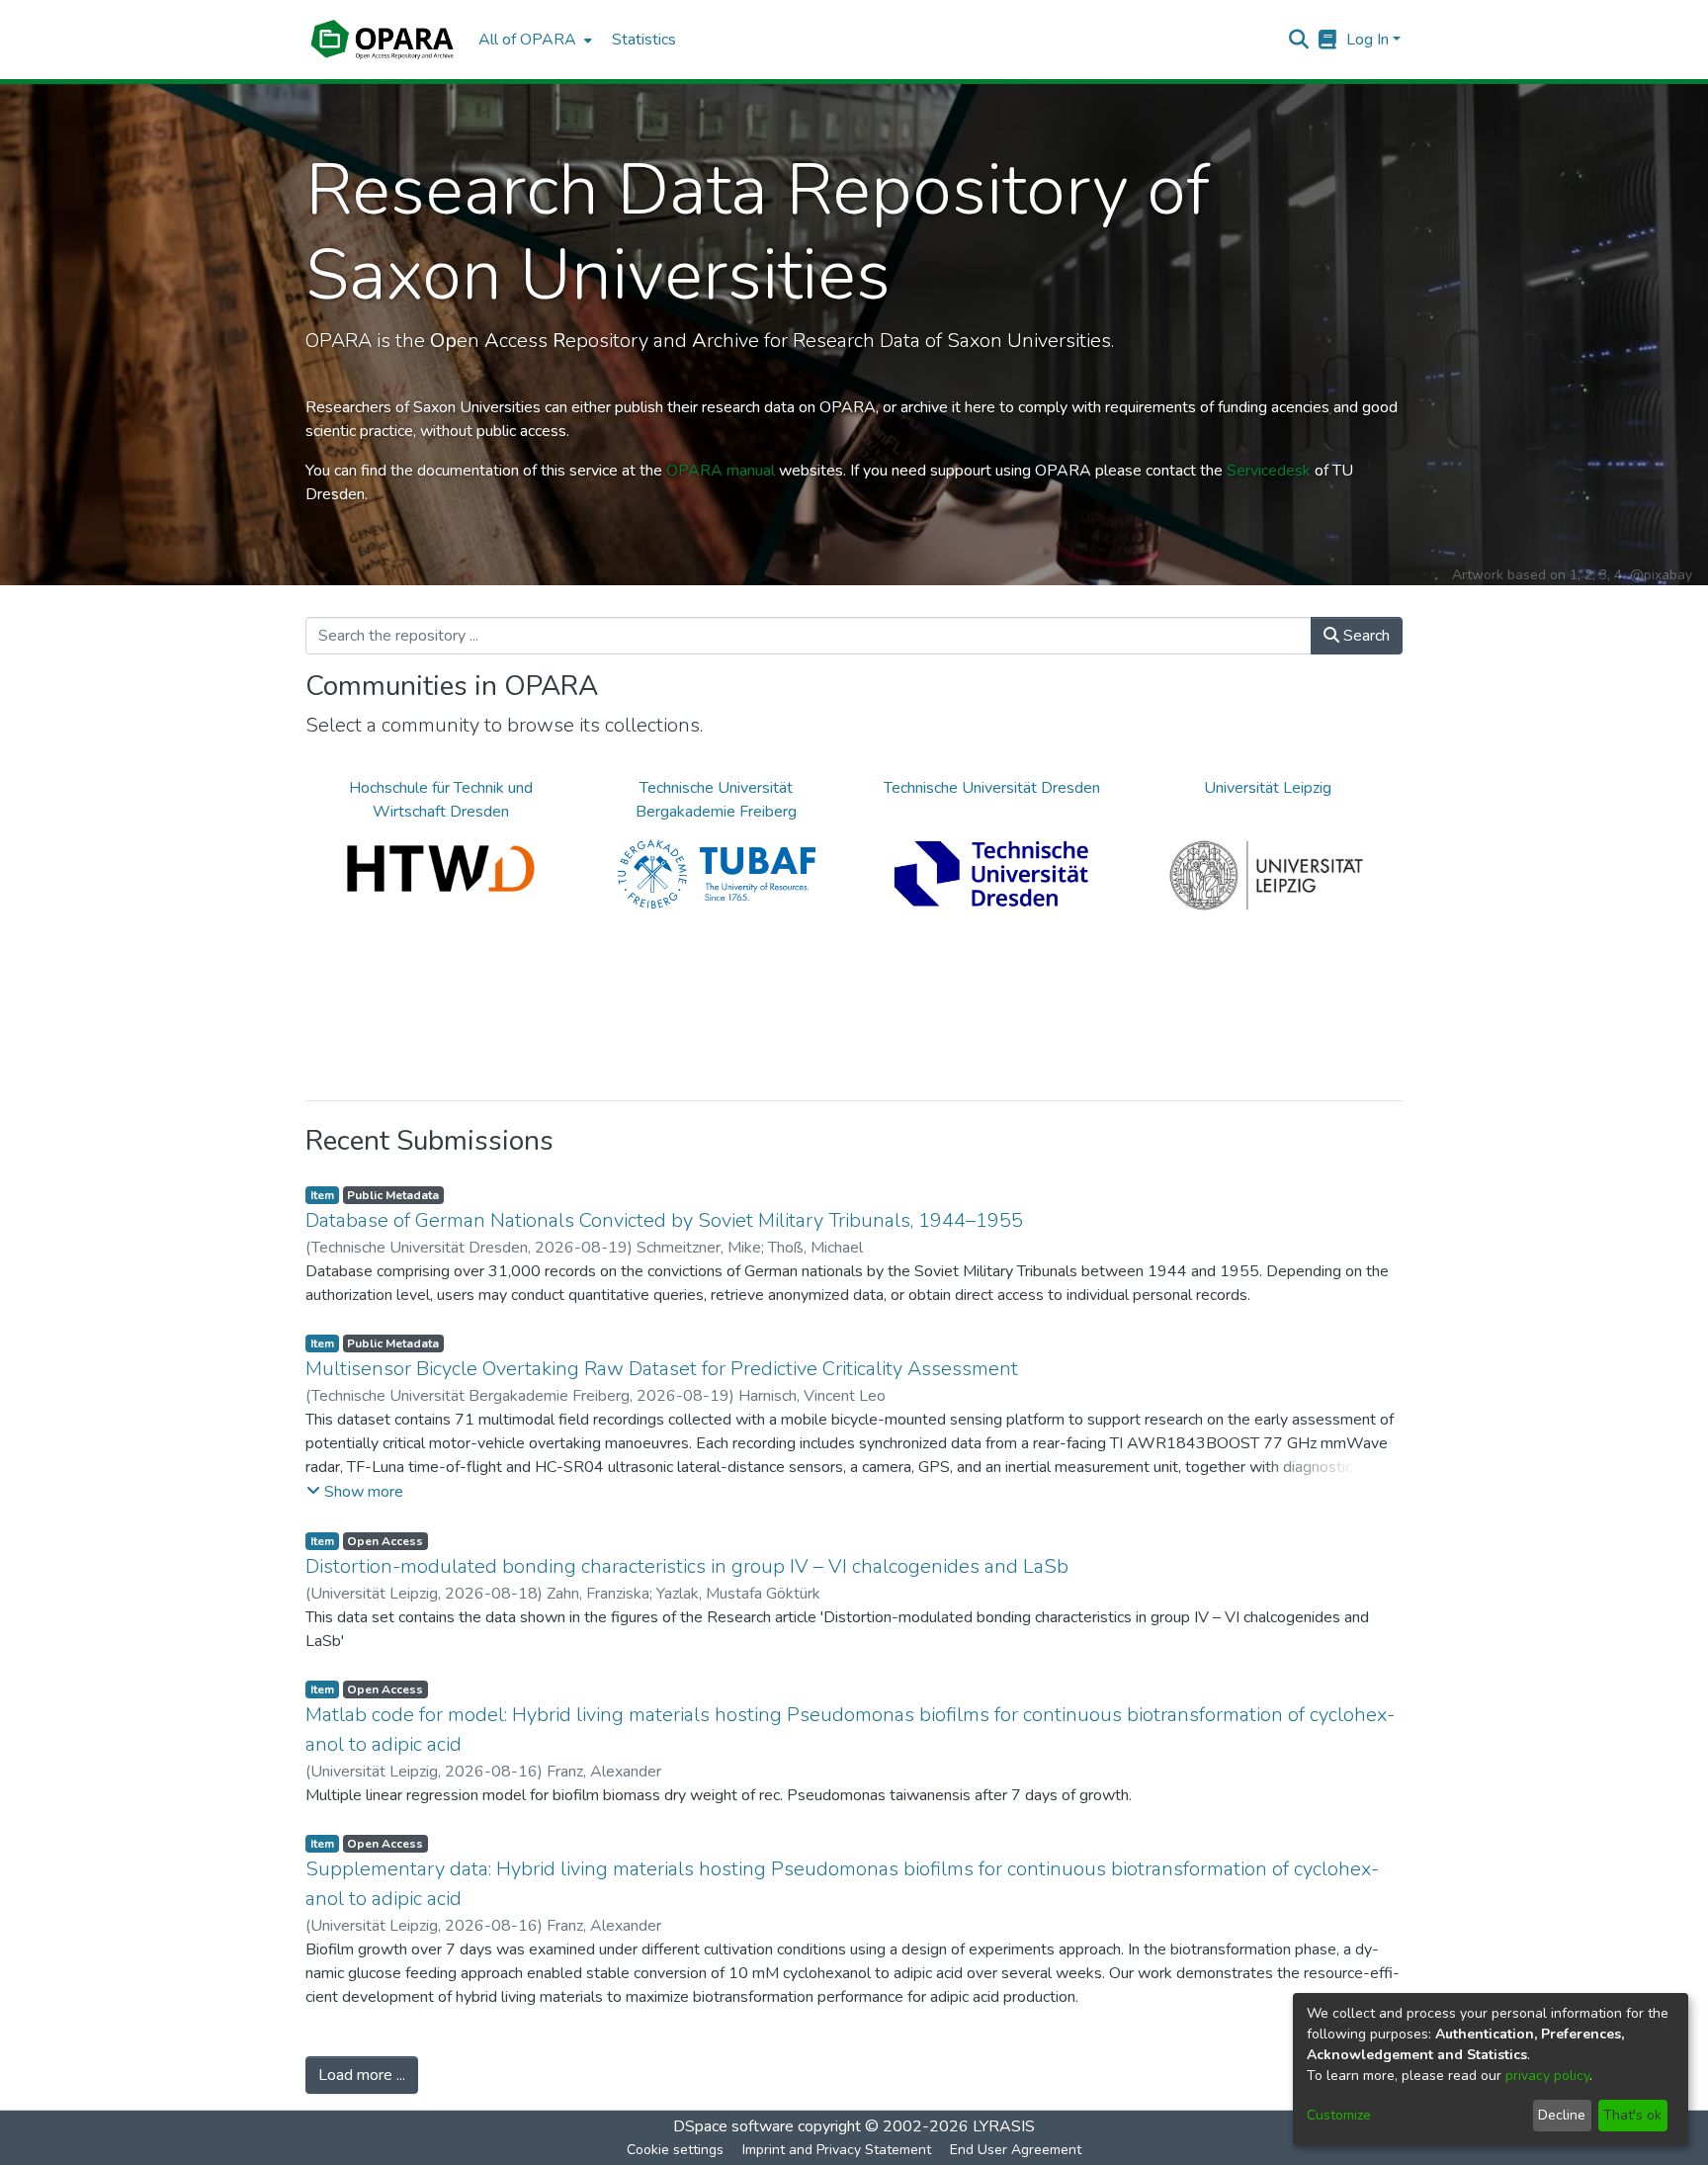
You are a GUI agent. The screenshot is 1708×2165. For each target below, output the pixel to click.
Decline (1562, 2115)
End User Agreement (1016, 2150)
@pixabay (1661, 575)
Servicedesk (1269, 471)
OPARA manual (721, 471)
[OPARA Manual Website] (1328, 40)
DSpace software (733, 2126)
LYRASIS (1004, 2126)
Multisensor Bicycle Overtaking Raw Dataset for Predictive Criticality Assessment (662, 1369)
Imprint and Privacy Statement (837, 2150)
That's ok (1632, 2115)
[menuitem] (533, 40)
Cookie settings (675, 2150)
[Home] (382, 40)
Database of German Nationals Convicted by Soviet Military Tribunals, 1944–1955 (664, 1220)
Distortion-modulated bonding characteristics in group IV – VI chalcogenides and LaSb (687, 1566)
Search (1365, 636)
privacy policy (1547, 2076)
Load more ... (362, 2075)
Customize (1339, 2115)
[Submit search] (1299, 40)
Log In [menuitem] (1367, 40)
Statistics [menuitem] (644, 40)
